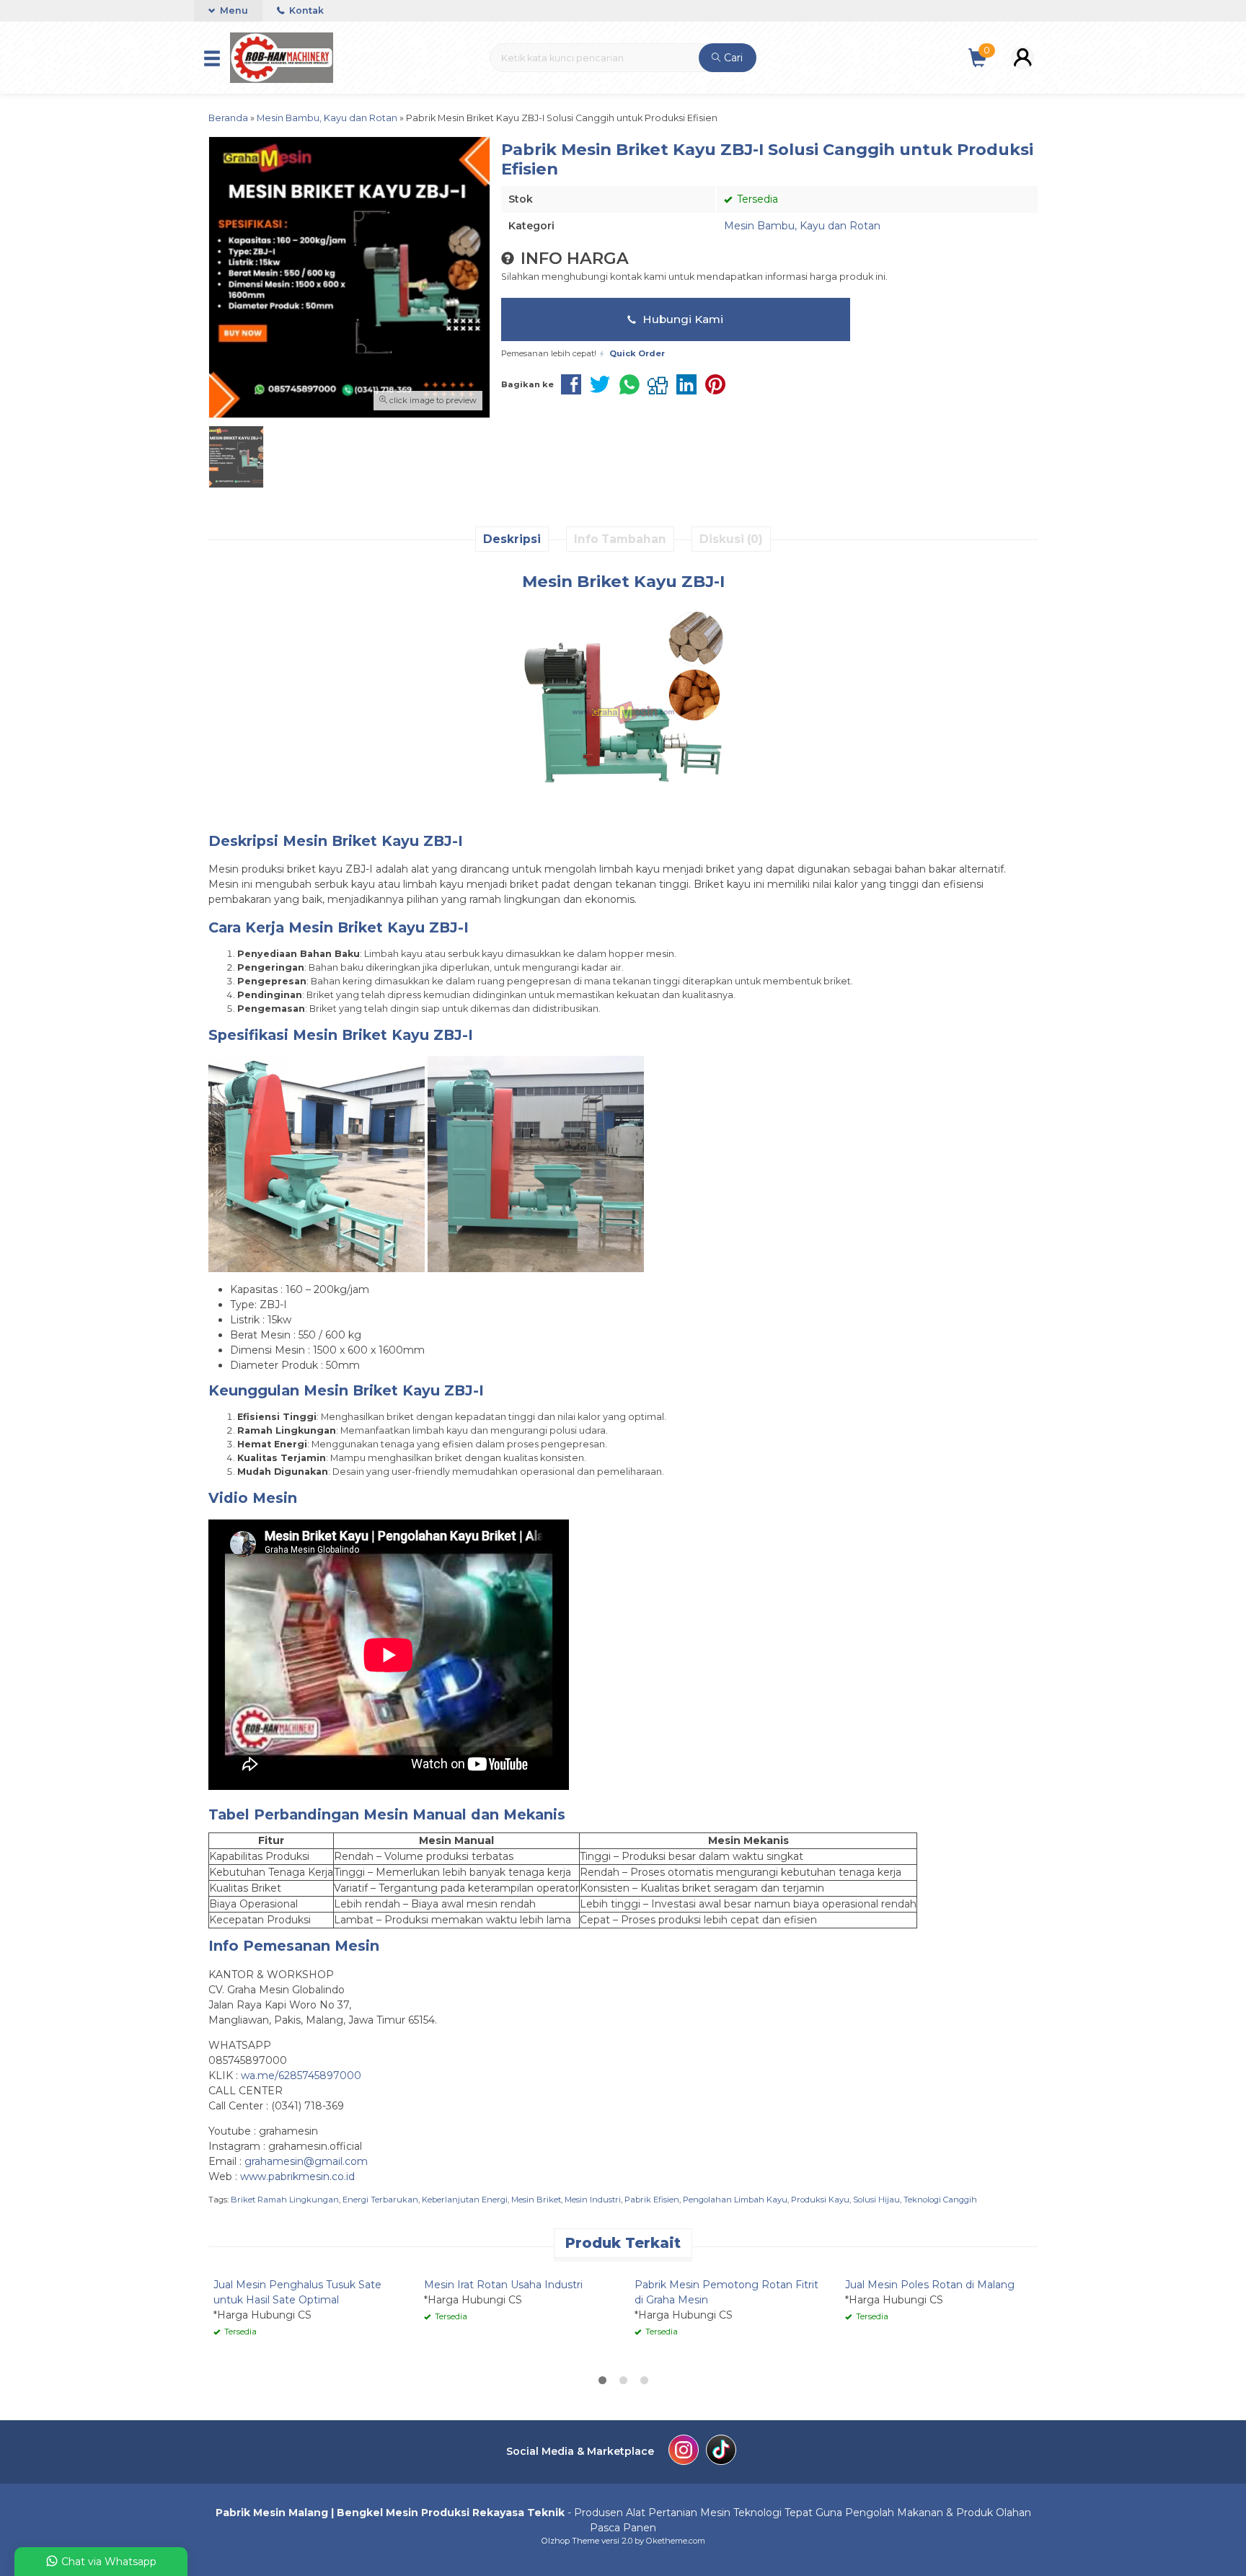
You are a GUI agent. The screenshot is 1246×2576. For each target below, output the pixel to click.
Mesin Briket (536, 2200)
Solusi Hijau (876, 2200)
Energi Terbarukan (380, 2200)
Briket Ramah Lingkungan (285, 2200)
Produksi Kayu (820, 2200)
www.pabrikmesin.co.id (297, 2176)
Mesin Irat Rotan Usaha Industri (503, 2285)
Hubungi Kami (681, 319)
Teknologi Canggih (940, 2200)
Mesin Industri (593, 2200)
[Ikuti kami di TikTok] (721, 2452)
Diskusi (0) (731, 539)
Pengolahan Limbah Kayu (735, 2200)
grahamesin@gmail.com (306, 2161)
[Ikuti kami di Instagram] (684, 2452)
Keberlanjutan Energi (465, 2200)
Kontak (305, 10)
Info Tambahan (620, 539)
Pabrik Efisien (652, 2200)
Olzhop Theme (570, 2541)
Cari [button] (732, 58)
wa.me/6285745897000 (301, 2076)
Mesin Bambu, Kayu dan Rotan (802, 226)
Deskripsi (512, 539)
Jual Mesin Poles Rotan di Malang (930, 2285)
